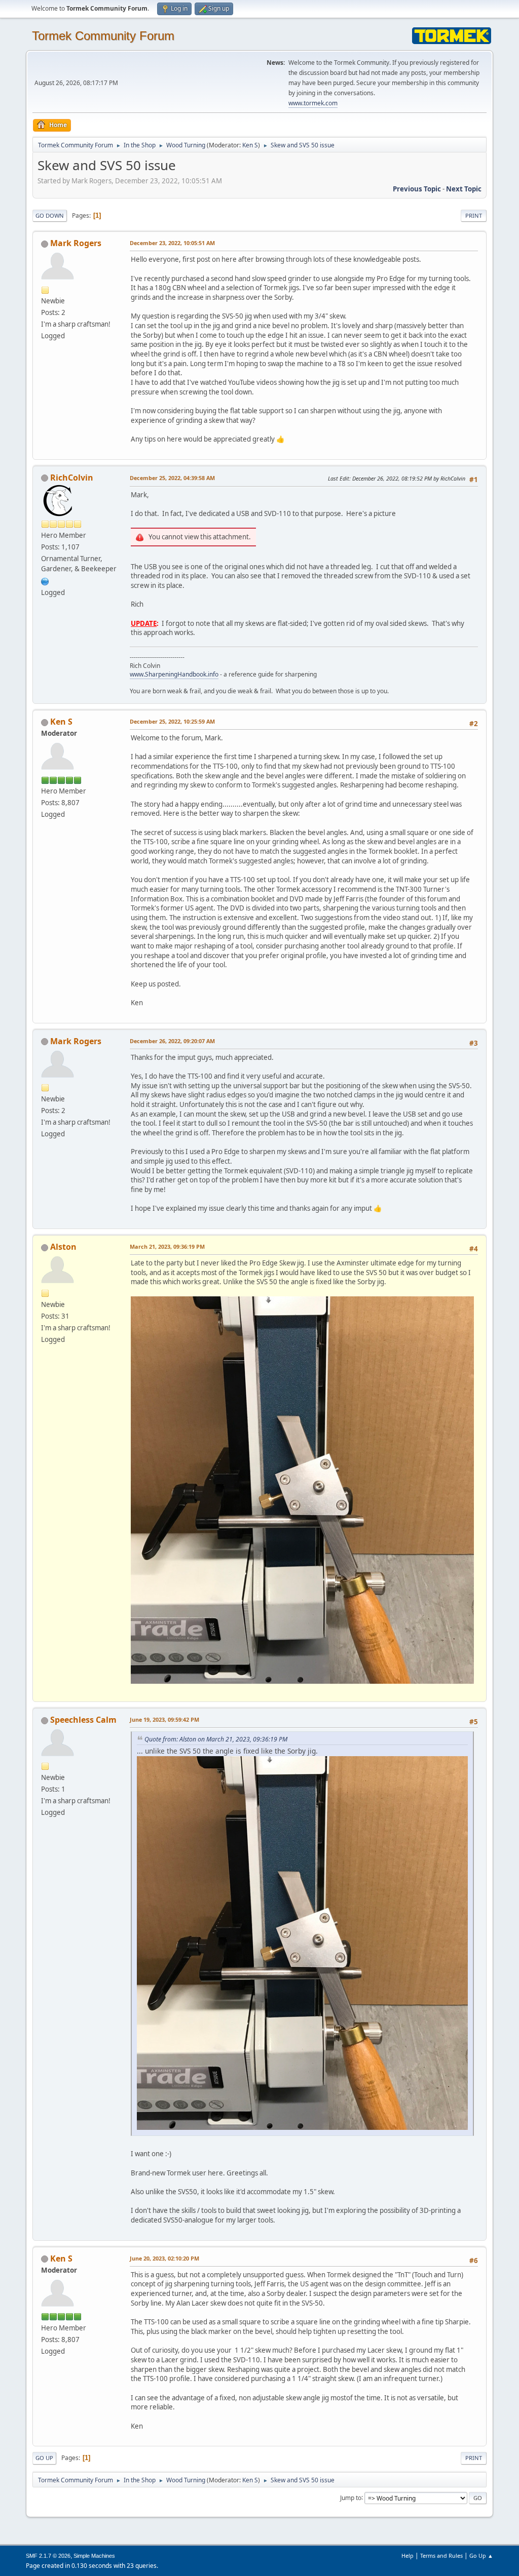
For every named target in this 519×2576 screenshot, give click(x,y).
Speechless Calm (83, 1720)
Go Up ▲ (481, 2555)
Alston (63, 1247)
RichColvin (72, 478)
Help (407, 2555)
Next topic (464, 189)
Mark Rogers (76, 243)
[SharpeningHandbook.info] (45, 580)
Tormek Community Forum (103, 36)
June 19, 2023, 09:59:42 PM (164, 1719)
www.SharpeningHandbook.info (174, 674)
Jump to (351, 2497)
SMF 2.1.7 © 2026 (48, 2556)
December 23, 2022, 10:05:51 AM (172, 243)
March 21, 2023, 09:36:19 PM (167, 1246)
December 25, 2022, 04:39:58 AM (172, 478)
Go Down (50, 215)
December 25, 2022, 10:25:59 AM (172, 721)
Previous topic (417, 189)
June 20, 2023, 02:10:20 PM (164, 2258)
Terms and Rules (441, 2555)
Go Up (44, 2458)
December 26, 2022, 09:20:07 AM (172, 1041)
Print (474, 215)
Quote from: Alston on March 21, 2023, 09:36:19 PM (216, 1739)
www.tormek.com (313, 103)
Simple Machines (94, 2556)
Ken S (250, 145)
